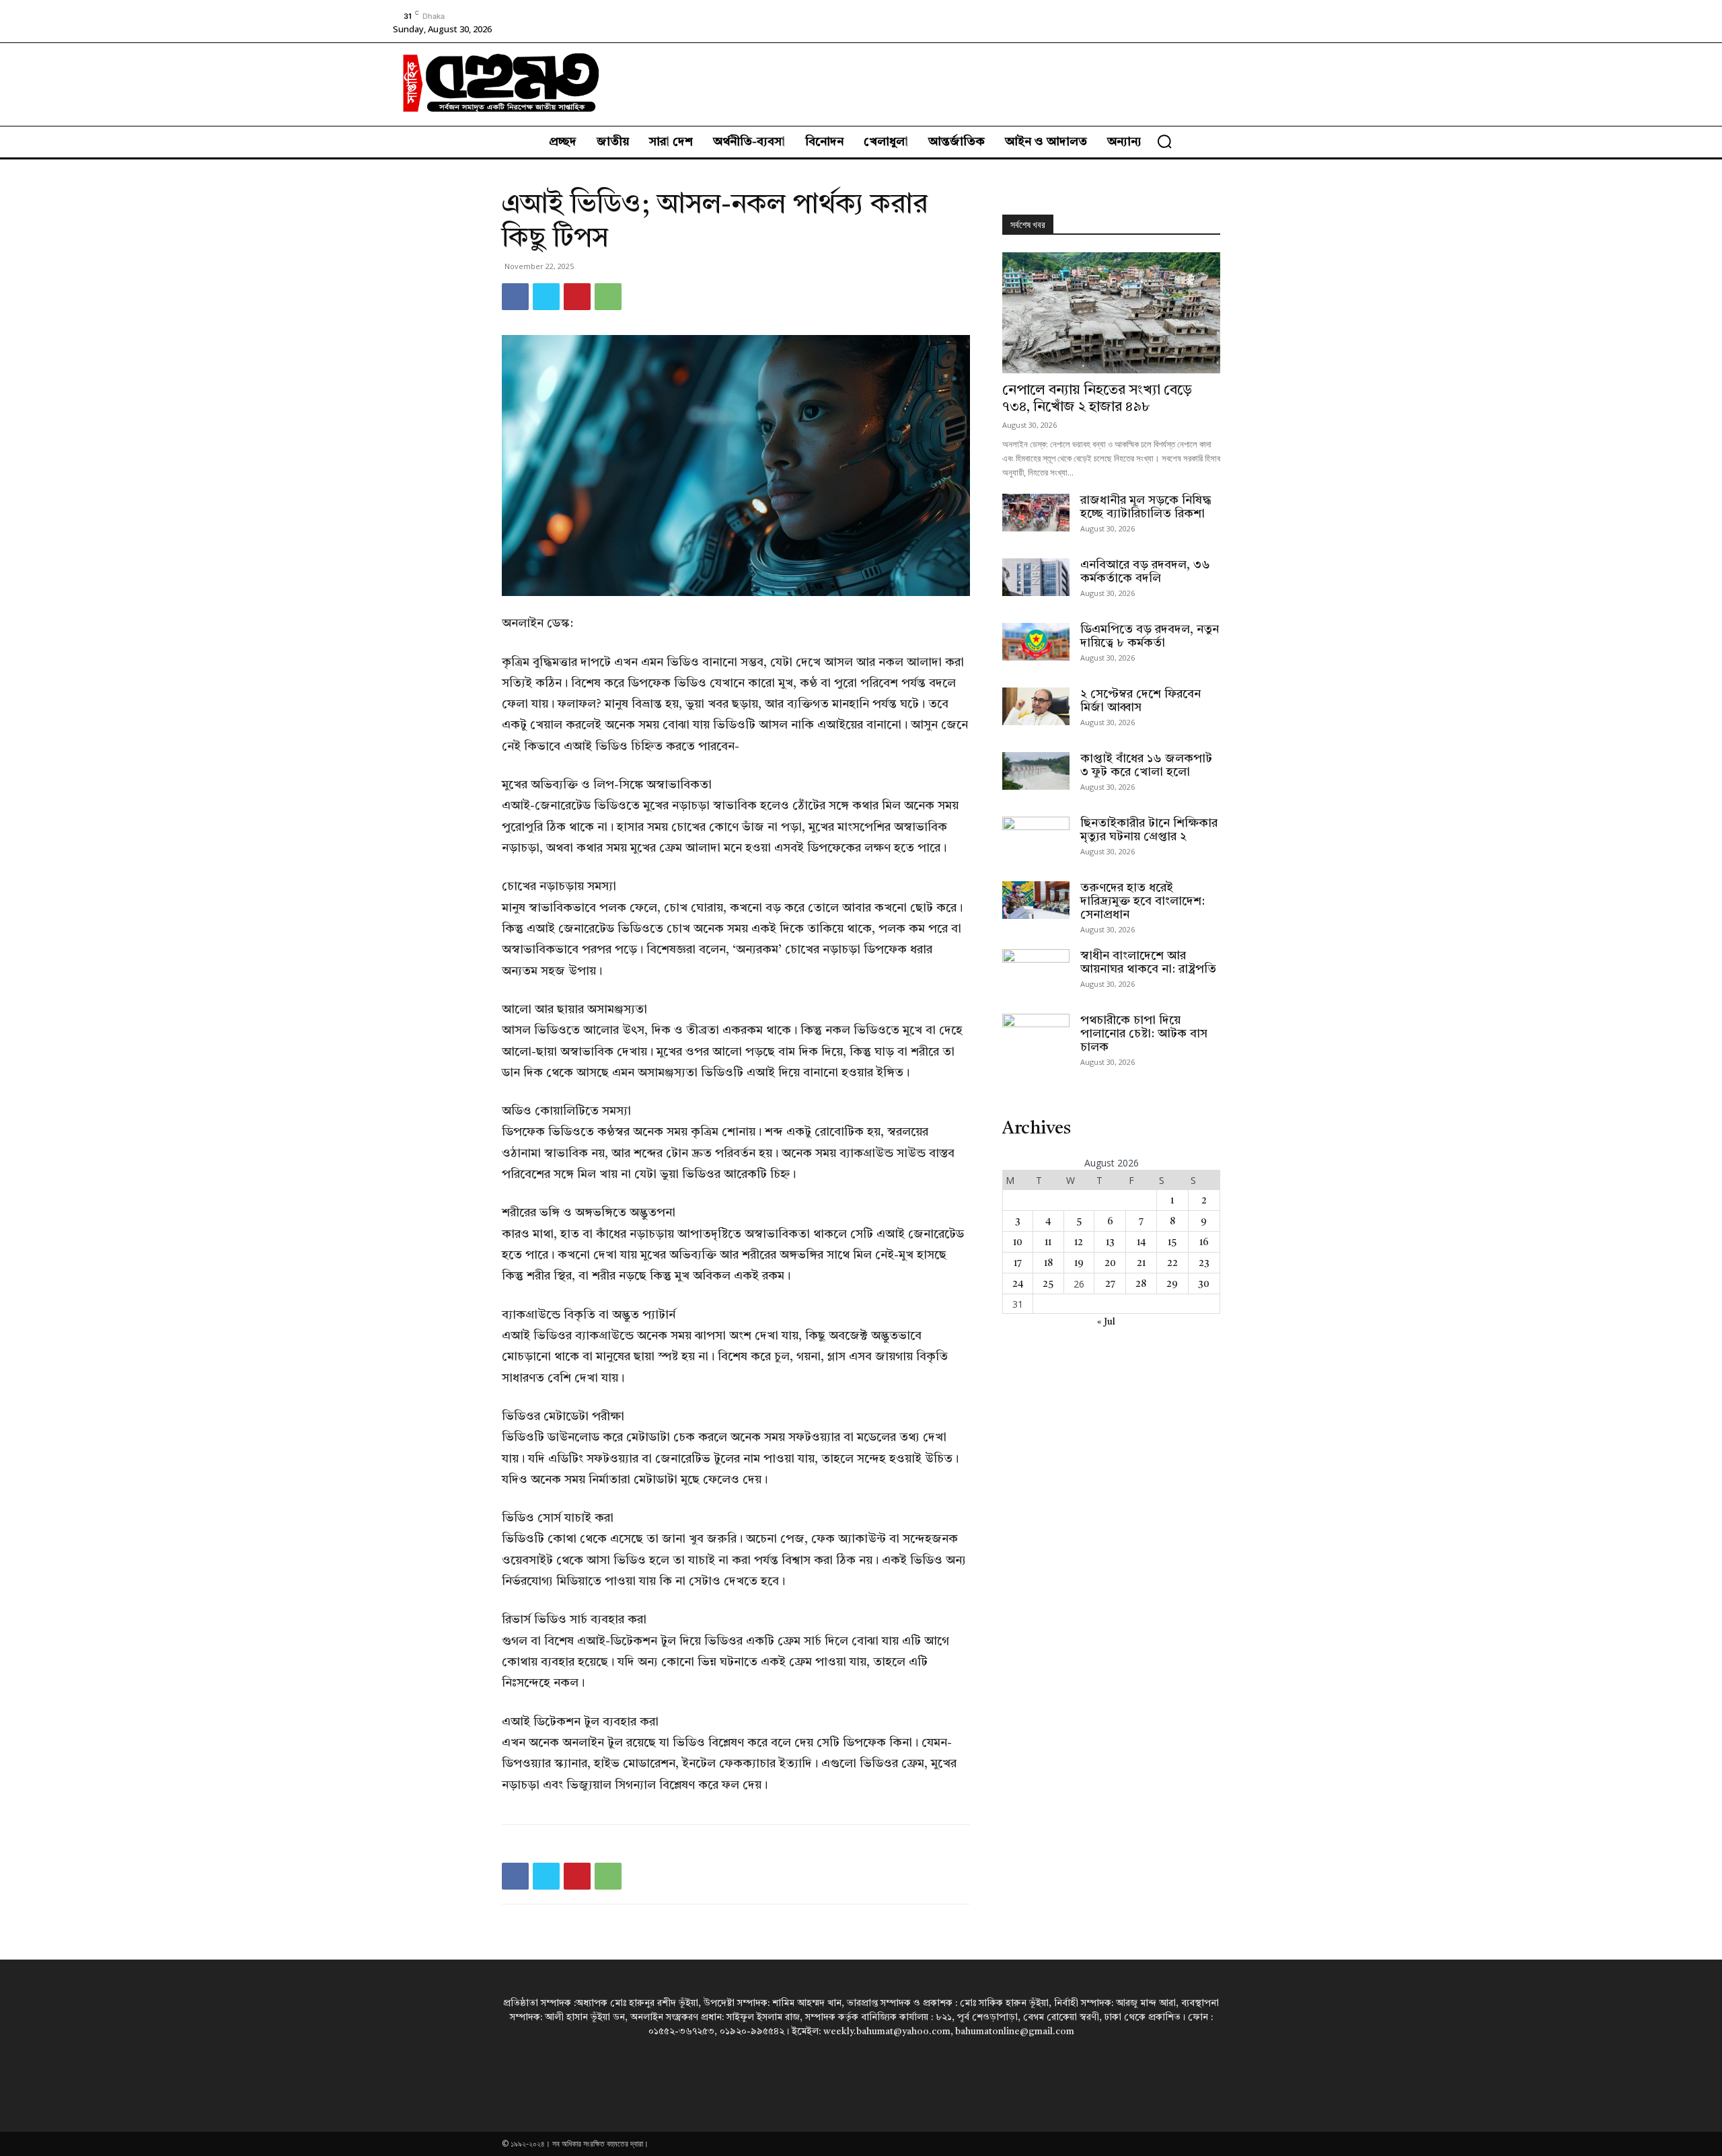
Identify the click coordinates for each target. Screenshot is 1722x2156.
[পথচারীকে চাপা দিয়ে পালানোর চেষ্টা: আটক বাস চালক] (1036, 1033)
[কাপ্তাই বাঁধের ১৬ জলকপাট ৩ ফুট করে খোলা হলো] (1036, 771)
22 (1172, 1263)
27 (1110, 1284)
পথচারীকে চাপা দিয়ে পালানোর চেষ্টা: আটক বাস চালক (1144, 1034)
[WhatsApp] (608, 297)
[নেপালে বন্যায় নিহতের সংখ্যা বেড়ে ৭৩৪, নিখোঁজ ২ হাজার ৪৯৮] (1111, 313)
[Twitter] (546, 297)
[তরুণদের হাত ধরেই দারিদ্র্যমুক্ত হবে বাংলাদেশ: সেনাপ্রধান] (1036, 900)
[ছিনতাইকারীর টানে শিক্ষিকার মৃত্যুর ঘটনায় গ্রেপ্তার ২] (1036, 835)
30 (1204, 1284)
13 (1110, 1242)
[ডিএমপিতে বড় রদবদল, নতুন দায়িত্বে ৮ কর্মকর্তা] (1036, 642)
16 (1204, 1242)
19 (1079, 1263)
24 (1018, 1284)
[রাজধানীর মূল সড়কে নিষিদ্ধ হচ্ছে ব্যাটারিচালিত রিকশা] (1036, 513)
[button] (1164, 141)
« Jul (1106, 1322)
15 (1172, 1242)
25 (1048, 1284)
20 (1110, 1263)
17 (1018, 1263)
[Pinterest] (577, 297)
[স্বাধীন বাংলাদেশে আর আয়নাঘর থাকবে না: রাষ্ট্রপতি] (1036, 968)
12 (1079, 1242)
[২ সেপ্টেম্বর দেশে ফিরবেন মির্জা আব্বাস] (1036, 706)
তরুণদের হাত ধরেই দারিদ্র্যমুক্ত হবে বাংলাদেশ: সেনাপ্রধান (1143, 901)
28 (1141, 1284)
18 (1048, 1263)
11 (1048, 1242)
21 (1141, 1263)
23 (1204, 1263)
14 (1141, 1242)
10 (1018, 1242)
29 (1172, 1284)
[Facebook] (515, 297)
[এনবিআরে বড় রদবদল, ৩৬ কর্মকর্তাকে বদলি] (1036, 577)
